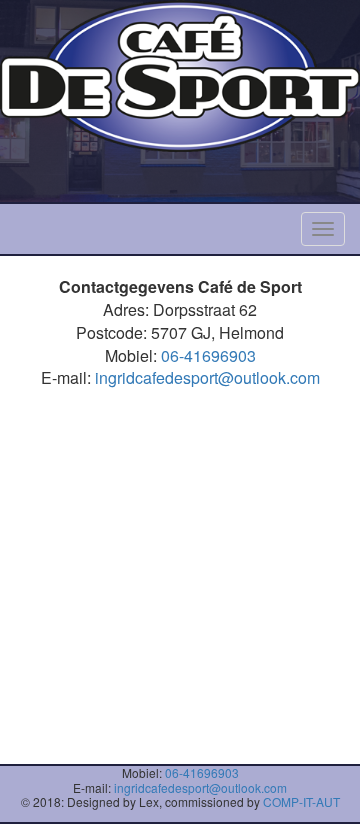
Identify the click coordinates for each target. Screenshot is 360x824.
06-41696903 (208, 355)
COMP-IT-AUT (301, 801)
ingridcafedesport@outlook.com (207, 377)
